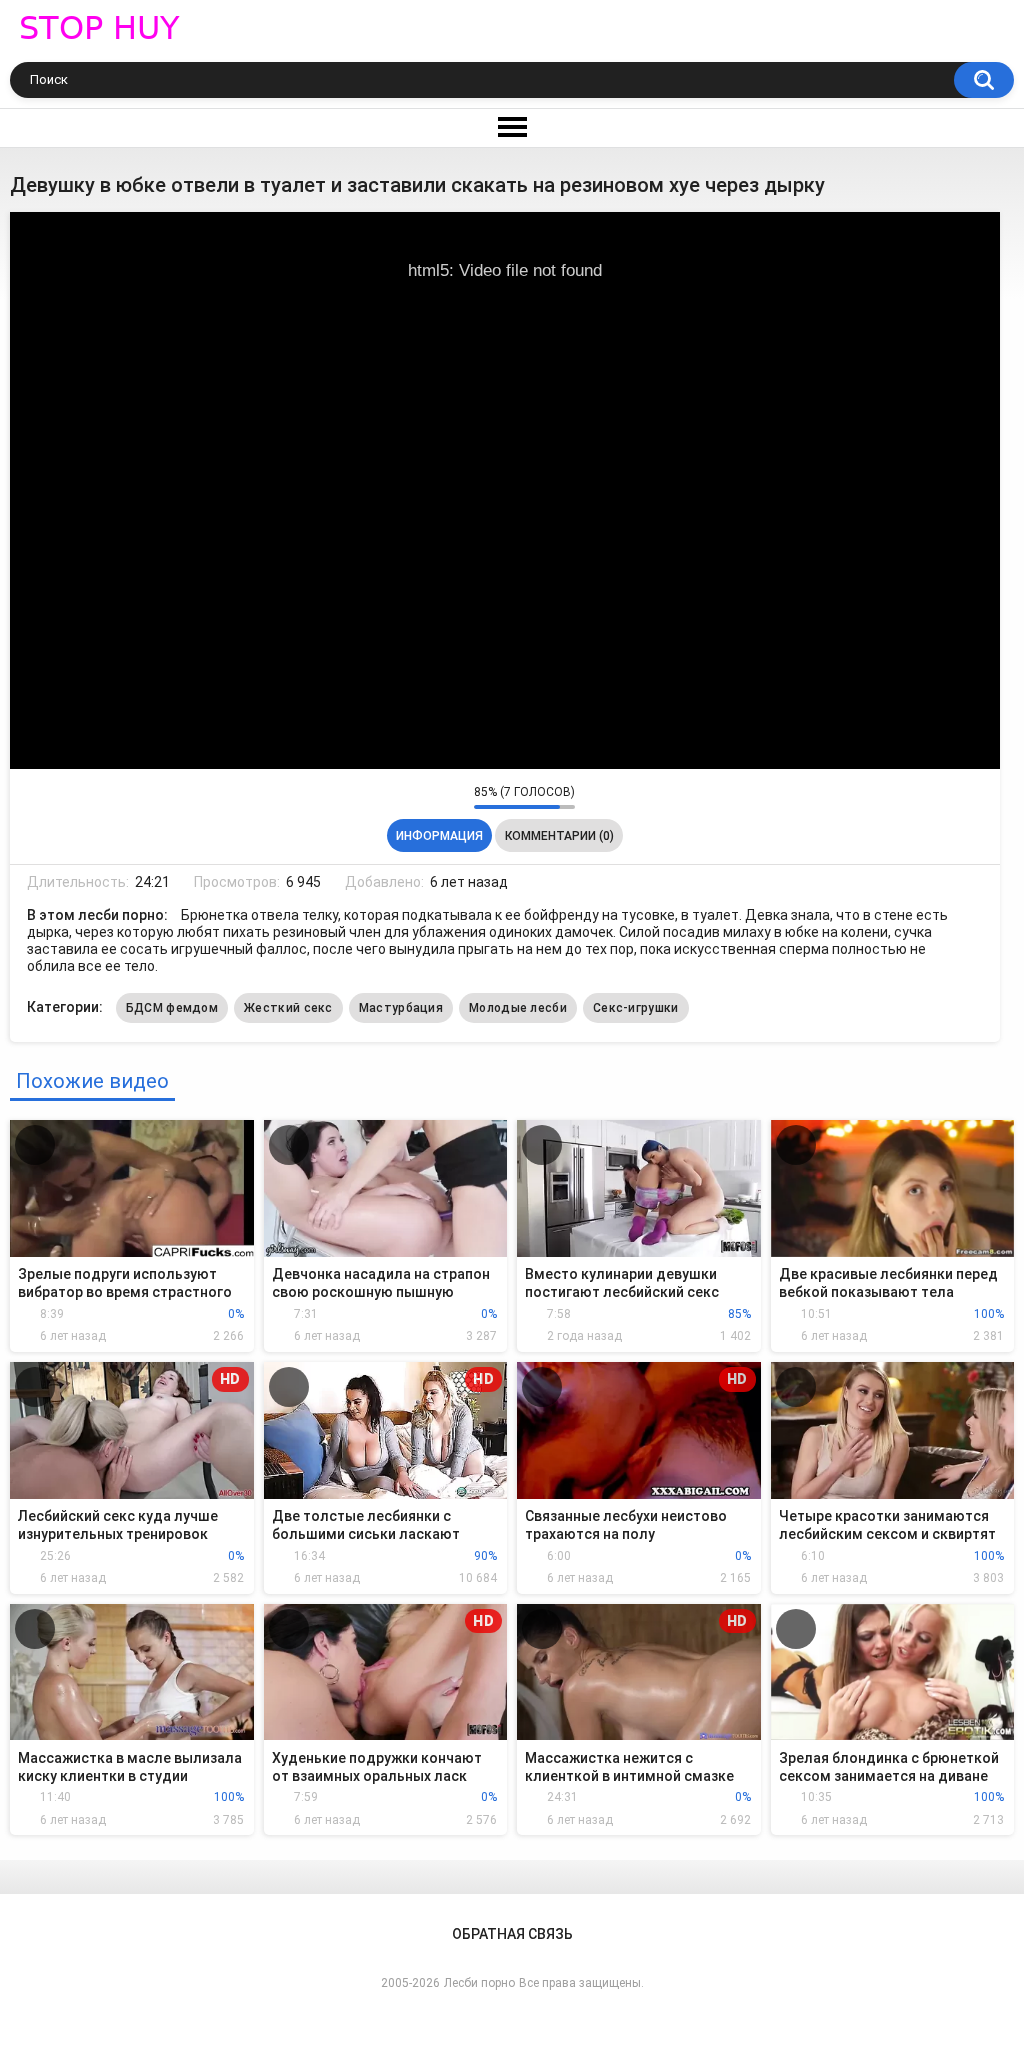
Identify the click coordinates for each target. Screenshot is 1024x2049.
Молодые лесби (518, 1008)
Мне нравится (427, 797)
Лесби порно (479, 1983)
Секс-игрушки (636, 1008)
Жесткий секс (288, 1008)
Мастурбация (401, 1008)
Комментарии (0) (559, 836)
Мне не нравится (453, 797)
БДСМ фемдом (172, 1008)
